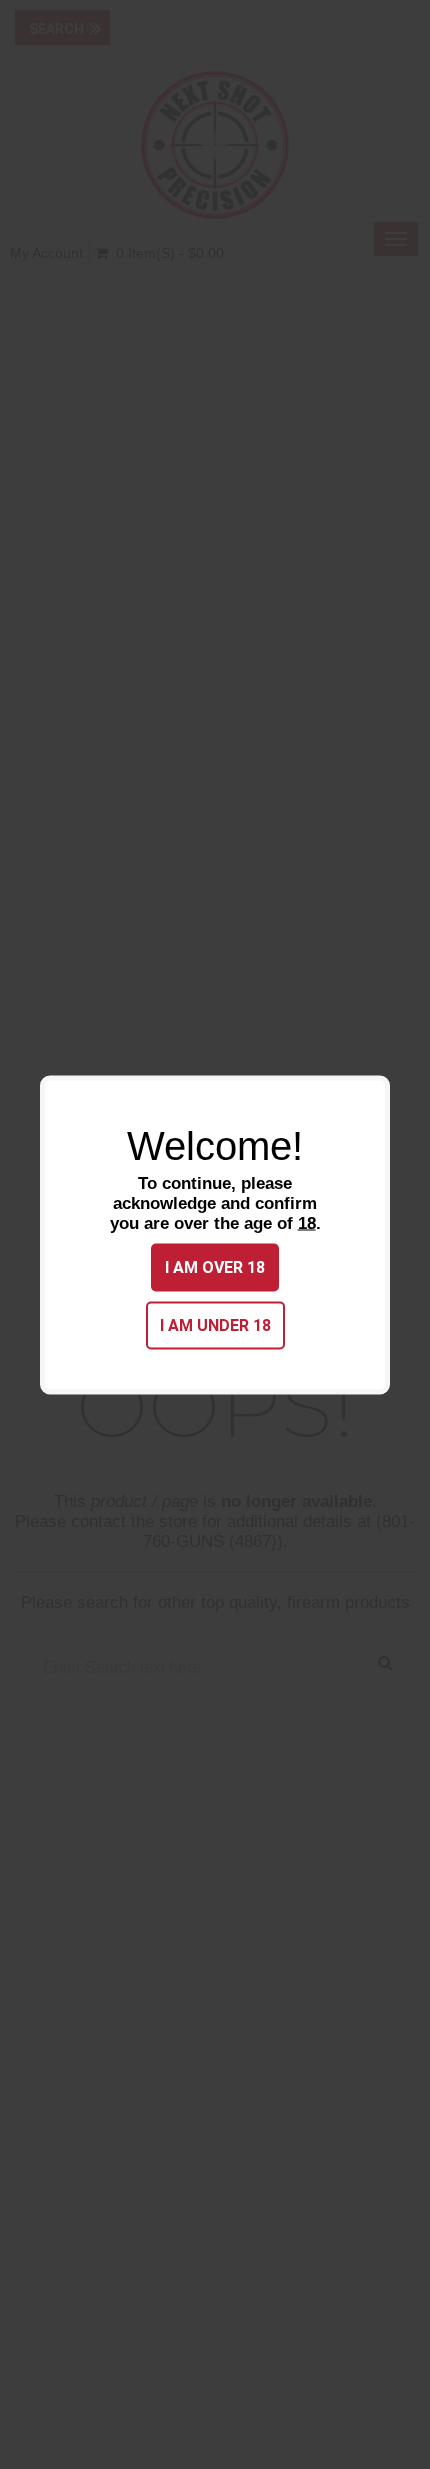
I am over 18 (215, 1266)
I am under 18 (215, 1324)
